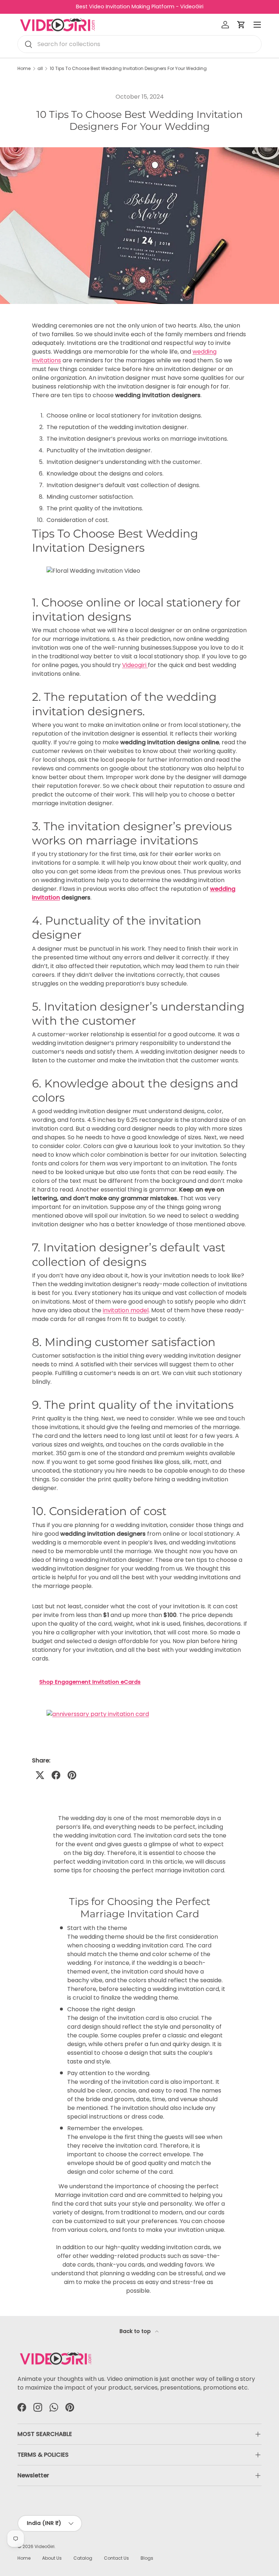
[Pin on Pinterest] (72, 1775)
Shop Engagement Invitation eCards (90, 1682)
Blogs (147, 2558)
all (40, 69)
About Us (52, 2558)
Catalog (83, 2558)
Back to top (136, 2331)
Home (24, 69)
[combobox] (139, 44)
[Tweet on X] (40, 1775)
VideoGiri (45, 2546)
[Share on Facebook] (56, 1775)
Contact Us (116, 2558)
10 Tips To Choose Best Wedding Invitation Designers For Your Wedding (128, 69)
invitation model (126, 1310)
